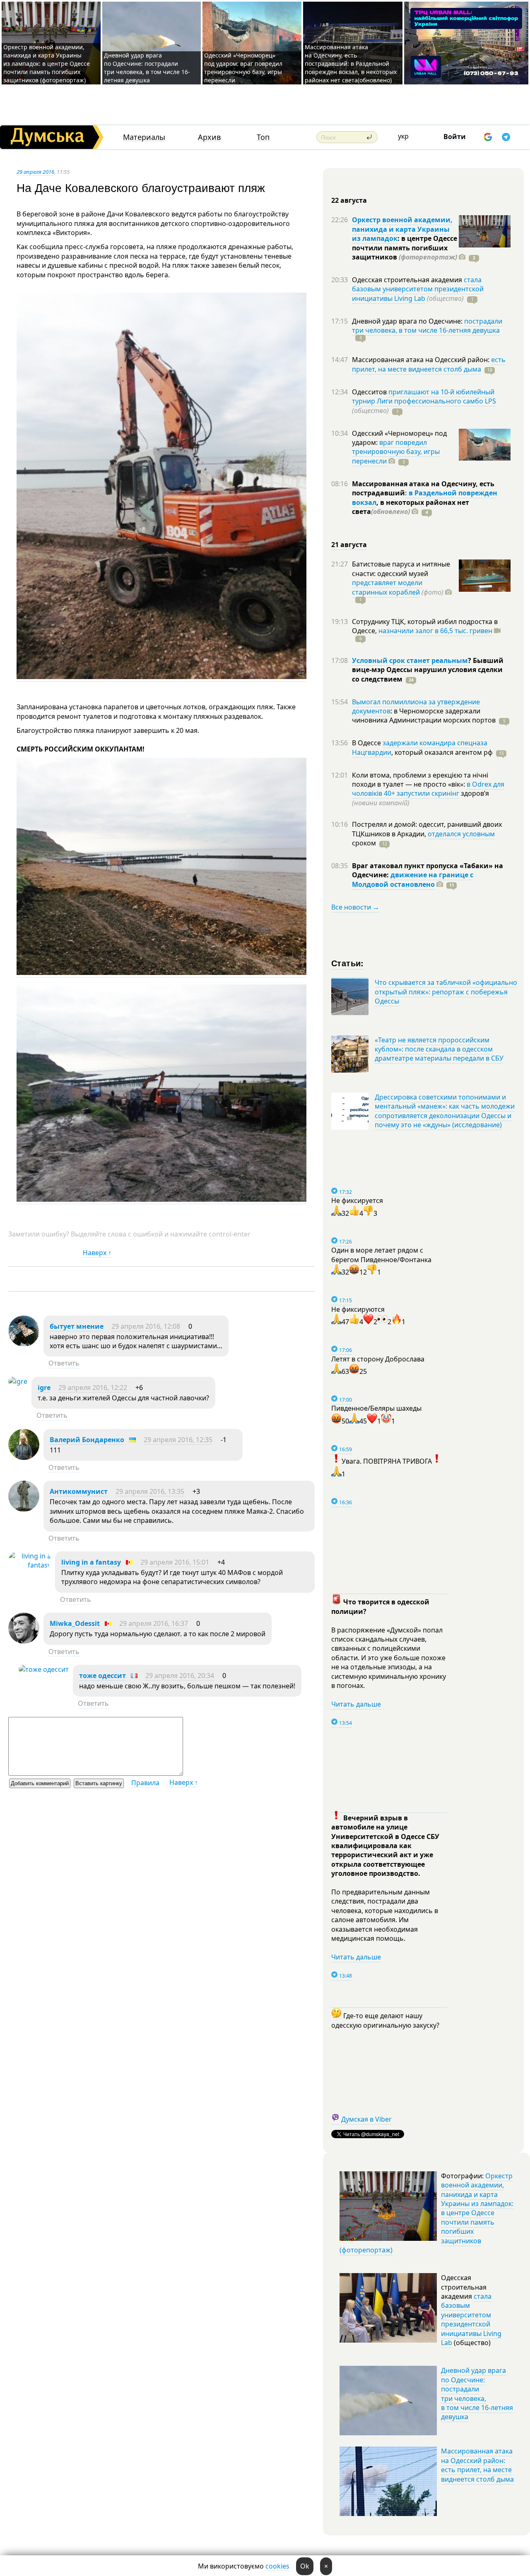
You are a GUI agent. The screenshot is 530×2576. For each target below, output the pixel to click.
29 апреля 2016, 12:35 (178, 1440)
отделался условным (461, 834)
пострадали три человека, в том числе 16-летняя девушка (427, 326)
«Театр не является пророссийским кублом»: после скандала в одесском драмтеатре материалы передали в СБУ (439, 1049)
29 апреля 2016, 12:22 (93, 1388)
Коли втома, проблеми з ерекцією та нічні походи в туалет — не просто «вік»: (420, 780)
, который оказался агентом (442, 752)
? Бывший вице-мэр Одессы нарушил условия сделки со (428, 670)
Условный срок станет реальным (410, 660)
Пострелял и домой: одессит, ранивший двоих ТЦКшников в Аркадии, (427, 829)
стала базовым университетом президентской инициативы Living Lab (418, 289)
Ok (305, 2566)
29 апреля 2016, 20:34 (180, 1676)
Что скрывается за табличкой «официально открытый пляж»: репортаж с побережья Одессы (446, 992)
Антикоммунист (79, 1491)
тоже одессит (102, 1676)
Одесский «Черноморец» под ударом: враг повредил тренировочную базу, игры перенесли (243, 68)
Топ (263, 137)
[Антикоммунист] (24, 1509)
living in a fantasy (91, 1562)
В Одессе (367, 743)
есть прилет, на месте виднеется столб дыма (429, 364)
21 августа (349, 545)
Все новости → (355, 907)
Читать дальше (356, 1704)
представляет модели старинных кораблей (387, 587)
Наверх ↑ (97, 1253)
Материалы (144, 137)
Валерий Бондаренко (87, 1440)
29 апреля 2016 (35, 172)
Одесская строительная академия (408, 280)
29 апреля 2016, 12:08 (146, 1326)
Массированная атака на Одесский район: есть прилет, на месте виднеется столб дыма (477, 2465)
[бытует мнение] (24, 1344)
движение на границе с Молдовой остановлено (413, 879)
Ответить (64, 1363)
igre (44, 1388)
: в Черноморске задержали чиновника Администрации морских (424, 715)
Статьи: (348, 963)
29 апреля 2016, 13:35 (150, 1491)
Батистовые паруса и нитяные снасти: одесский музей (401, 569)
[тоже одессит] (44, 1669)
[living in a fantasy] (30, 1565)
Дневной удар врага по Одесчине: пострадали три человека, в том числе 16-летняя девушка (147, 68)
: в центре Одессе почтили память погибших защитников (405, 248)
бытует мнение (77, 1326)
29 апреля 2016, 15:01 (175, 1562)
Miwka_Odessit (75, 1623)
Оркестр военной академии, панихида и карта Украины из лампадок (402, 229)
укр (403, 136)
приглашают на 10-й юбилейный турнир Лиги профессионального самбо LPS (424, 396)
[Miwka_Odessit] (24, 1641)
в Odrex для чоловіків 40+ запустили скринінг (428, 789)
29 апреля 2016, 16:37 (154, 1623)
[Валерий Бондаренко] (24, 1457)
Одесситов (370, 392)
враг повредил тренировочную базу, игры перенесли (396, 452)
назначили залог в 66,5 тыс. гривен (435, 631)
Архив (209, 137)
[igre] (18, 1381)
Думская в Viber (366, 2119)
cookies (277, 2566)
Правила (145, 1783)
